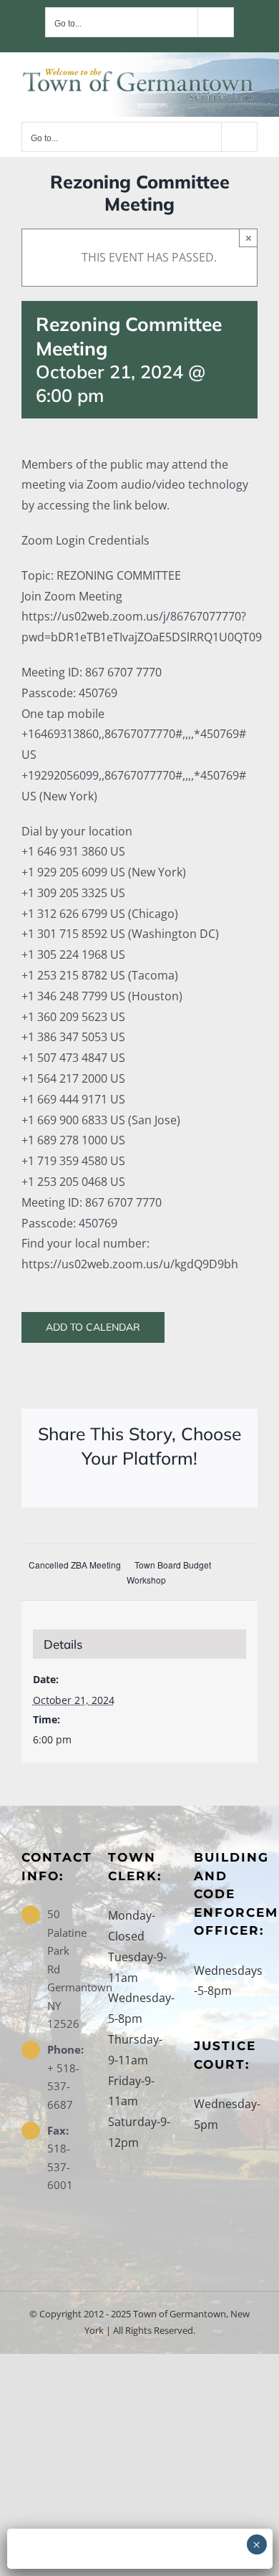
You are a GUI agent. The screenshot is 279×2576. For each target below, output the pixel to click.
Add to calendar (93, 1327)
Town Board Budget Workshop (169, 1572)
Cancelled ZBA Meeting (75, 1565)
